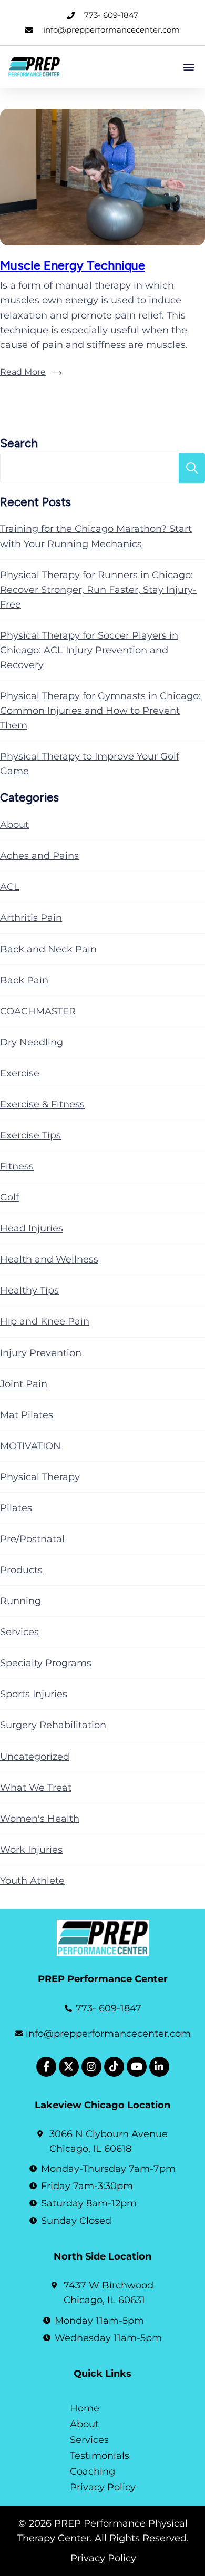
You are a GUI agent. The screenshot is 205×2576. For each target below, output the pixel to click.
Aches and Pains (39, 856)
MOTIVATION (30, 1446)
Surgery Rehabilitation (53, 1725)
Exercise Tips (30, 1135)
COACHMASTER (38, 1011)
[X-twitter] (69, 2067)
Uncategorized (35, 1757)
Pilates (16, 1508)
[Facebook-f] (46, 2067)
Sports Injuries (34, 1694)
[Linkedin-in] (159, 2067)
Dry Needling (32, 1042)
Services (19, 1632)
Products (21, 1570)
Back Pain (24, 980)
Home (85, 2408)
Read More (23, 372)
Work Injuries (31, 1850)
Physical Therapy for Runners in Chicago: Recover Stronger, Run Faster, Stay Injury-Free (98, 590)
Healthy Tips (29, 1290)
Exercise (20, 1073)
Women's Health (40, 1819)
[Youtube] (137, 2067)
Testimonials (100, 2456)
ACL (10, 887)
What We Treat (36, 1788)
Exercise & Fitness (42, 1104)
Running (20, 1601)
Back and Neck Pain (48, 949)
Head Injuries (32, 1228)
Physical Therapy (40, 1477)
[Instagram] (91, 2067)
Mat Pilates (27, 1415)
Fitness (17, 1166)
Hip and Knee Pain (45, 1321)
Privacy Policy (103, 2487)
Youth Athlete (32, 1881)
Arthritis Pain (31, 918)
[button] (188, 66)
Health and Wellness (49, 1259)
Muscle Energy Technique (73, 265)
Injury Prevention (41, 1353)
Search (19, 443)
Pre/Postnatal (32, 1539)
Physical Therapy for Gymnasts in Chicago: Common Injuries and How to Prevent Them (100, 711)
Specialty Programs (46, 1663)
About (14, 825)
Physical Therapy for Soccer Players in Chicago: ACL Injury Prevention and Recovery (89, 650)
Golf (9, 1197)
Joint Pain (24, 1384)
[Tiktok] (114, 2067)
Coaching (93, 2471)
